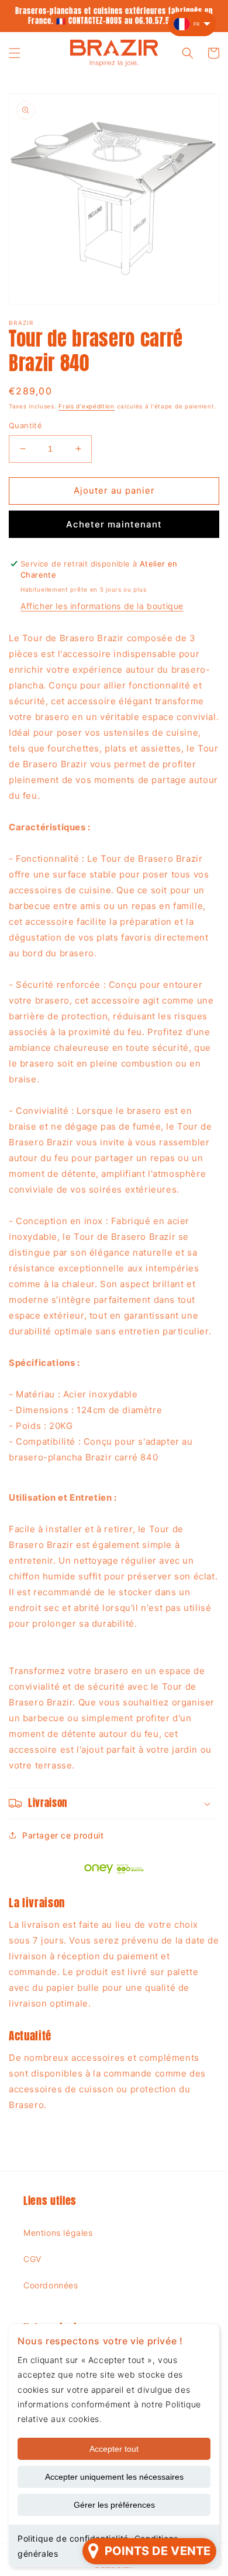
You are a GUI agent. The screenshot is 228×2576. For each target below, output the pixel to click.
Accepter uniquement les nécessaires (114, 2477)
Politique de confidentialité (73, 2538)
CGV (32, 2259)
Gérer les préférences (114, 2505)
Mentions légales (58, 2233)
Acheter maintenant (114, 524)
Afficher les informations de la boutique (102, 606)
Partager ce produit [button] (63, 1835)
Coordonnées (51, 2285)
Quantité (25, 425)
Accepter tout (114, 2449)
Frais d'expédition (87, 406)
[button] (15, 53)
